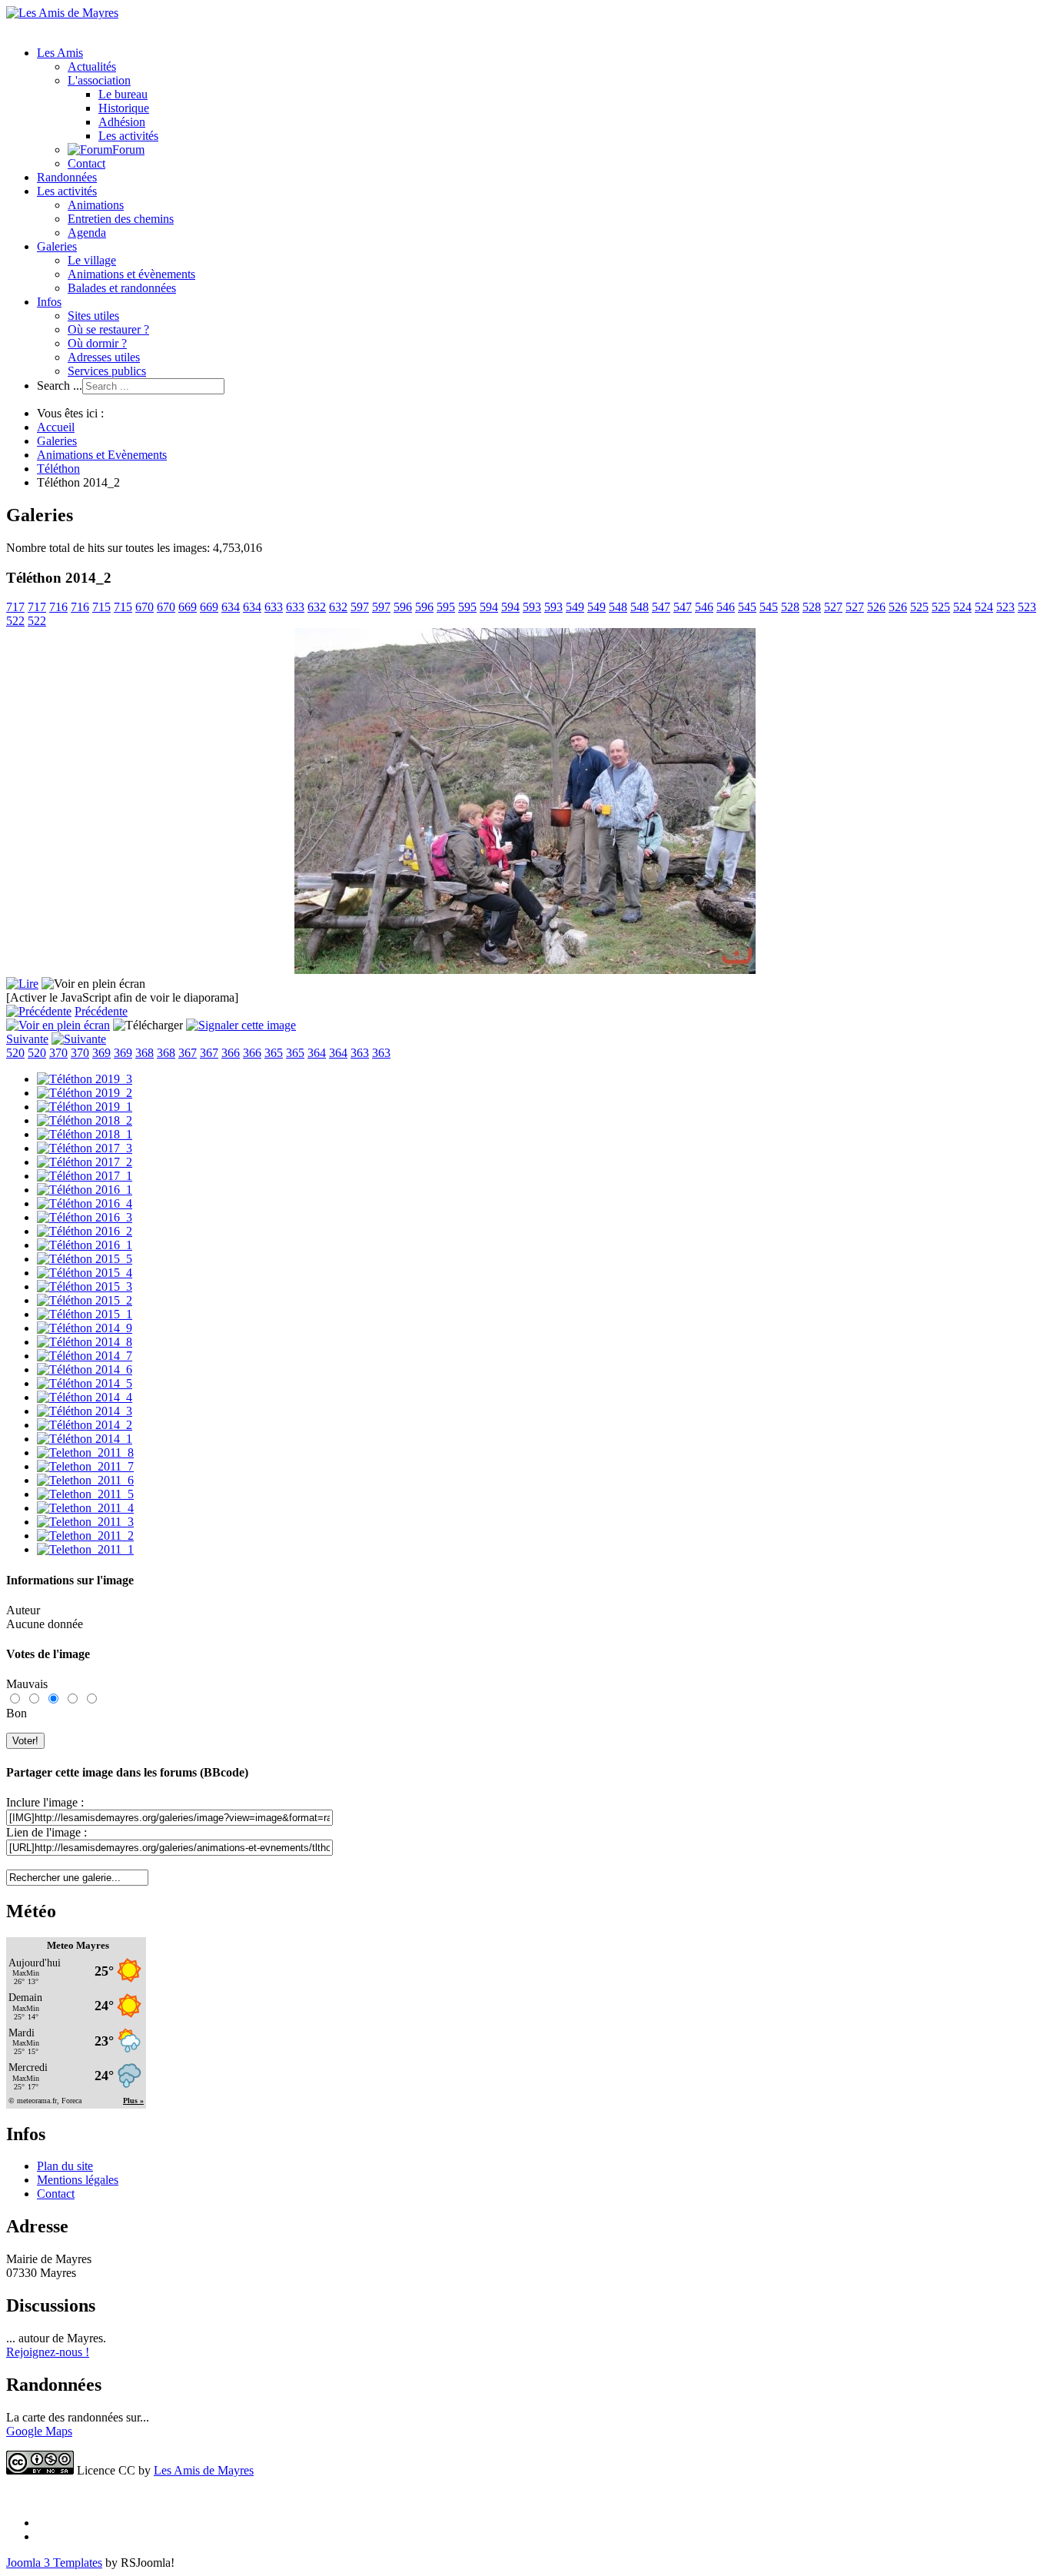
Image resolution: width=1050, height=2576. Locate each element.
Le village (92, 260)
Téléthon (58, 469)
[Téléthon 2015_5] (85, 1259)
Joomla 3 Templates (54, 2563)
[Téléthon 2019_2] (85, 1093)
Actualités (92, 66)
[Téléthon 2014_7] (85, 1356)
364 (317, 1053)
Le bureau (123, 94)
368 (145, 1053)
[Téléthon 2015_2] (85, 1300)
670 (145, 607)
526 (876, 607)
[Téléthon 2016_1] (85, 1190)
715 (101, 607)
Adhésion (122, 122)
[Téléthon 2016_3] (85, 1217)
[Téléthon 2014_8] (85, 1342)
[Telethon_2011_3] (85, 1522)
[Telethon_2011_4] (85, 1508)
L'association (99, 80)
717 (15, 607)
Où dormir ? (97, 343)
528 (790, 607)
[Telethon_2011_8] (85, 1453)
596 (403, 607)
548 (618, 607)
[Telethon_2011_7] (85, 1466)
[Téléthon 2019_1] (85, 1107)
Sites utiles (93, 316)
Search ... (60, 386)
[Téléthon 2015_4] (85, 1273)
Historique (124, 108)
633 (274, 607)
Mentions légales (78, 2180)
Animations (96, 205)
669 (188, 607)
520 (15, 1053)
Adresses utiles (104, 357)
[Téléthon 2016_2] (85, 1231)
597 (360, 607)
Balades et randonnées (122, 288)
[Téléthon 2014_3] (85, 1411)
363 (360, 1053)
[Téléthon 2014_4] (85, 1397)
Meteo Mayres (78, 1945)
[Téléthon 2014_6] (85, 1369)
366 (231, 1053)
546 (704, 607)
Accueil (56, 427)
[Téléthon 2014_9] (85, 1328)
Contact (86, 163)
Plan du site (65, 2166)
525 (919, 607)
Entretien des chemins (121, 219)
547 (661, 607)
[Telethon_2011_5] (85, 1494)
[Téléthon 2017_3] (85, 1148)
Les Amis (60, 53)
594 (489, 607)
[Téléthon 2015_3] (85, 1286)
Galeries (57, 246)
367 (188, 1053)
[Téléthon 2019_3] (85, 1079)
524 (962, 607)
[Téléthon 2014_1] (85, 1439)
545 (747, 607)
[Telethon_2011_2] (85, 1536)
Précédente (101, 1011)
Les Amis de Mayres (204, 2470)
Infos (49, 302)
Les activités (128, 136)
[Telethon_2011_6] (85, 1480)
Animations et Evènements (102, 455)
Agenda (87, 233)
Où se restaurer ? (108, 329)
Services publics (107, 371)
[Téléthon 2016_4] (85, 1203)
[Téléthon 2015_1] (85, 1314)
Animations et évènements (131, 274)
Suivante (27, 1039)
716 (58, 607)
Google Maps (39, 2431)
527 (833, 607)
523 (1005, 607)
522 (15, 621)
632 (317, 607)
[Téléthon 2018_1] (85, 1134)
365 (274, 1053)
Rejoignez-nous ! (48, 2352)
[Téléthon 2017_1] (85, 1176)
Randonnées (67, 177)
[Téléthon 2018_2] (85, 1120)
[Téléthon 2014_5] (85, 1383)
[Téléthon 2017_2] (85, 1162)
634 (231, 607)
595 (446, 607)
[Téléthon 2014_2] (85, 1425)
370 (58, 1053)
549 (575, 607)
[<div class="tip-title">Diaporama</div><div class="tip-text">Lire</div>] (22, 984)
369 (101, 1053)
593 (532, 607)
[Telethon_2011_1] (85, 1549)
